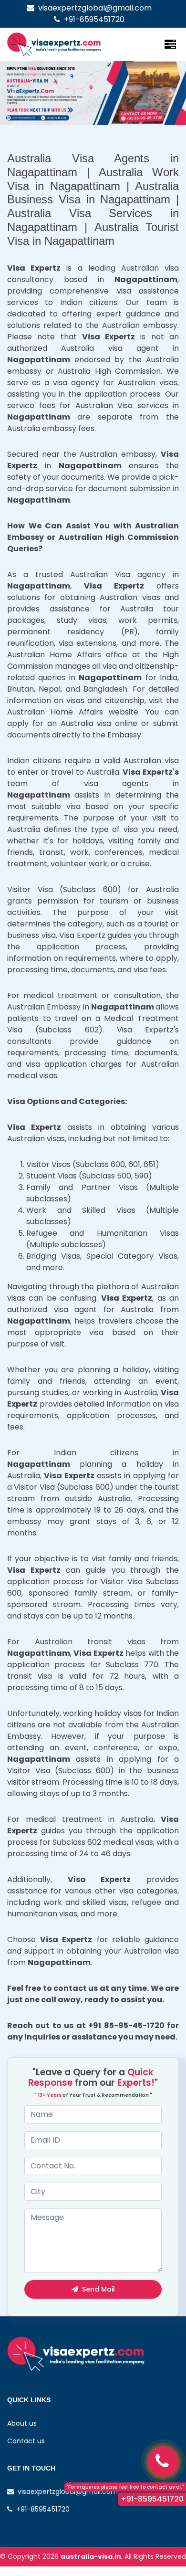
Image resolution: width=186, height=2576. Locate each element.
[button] (14, 93)
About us (22, 2423)
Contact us (26, 2441)
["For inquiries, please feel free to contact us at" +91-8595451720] (163, 2461)
